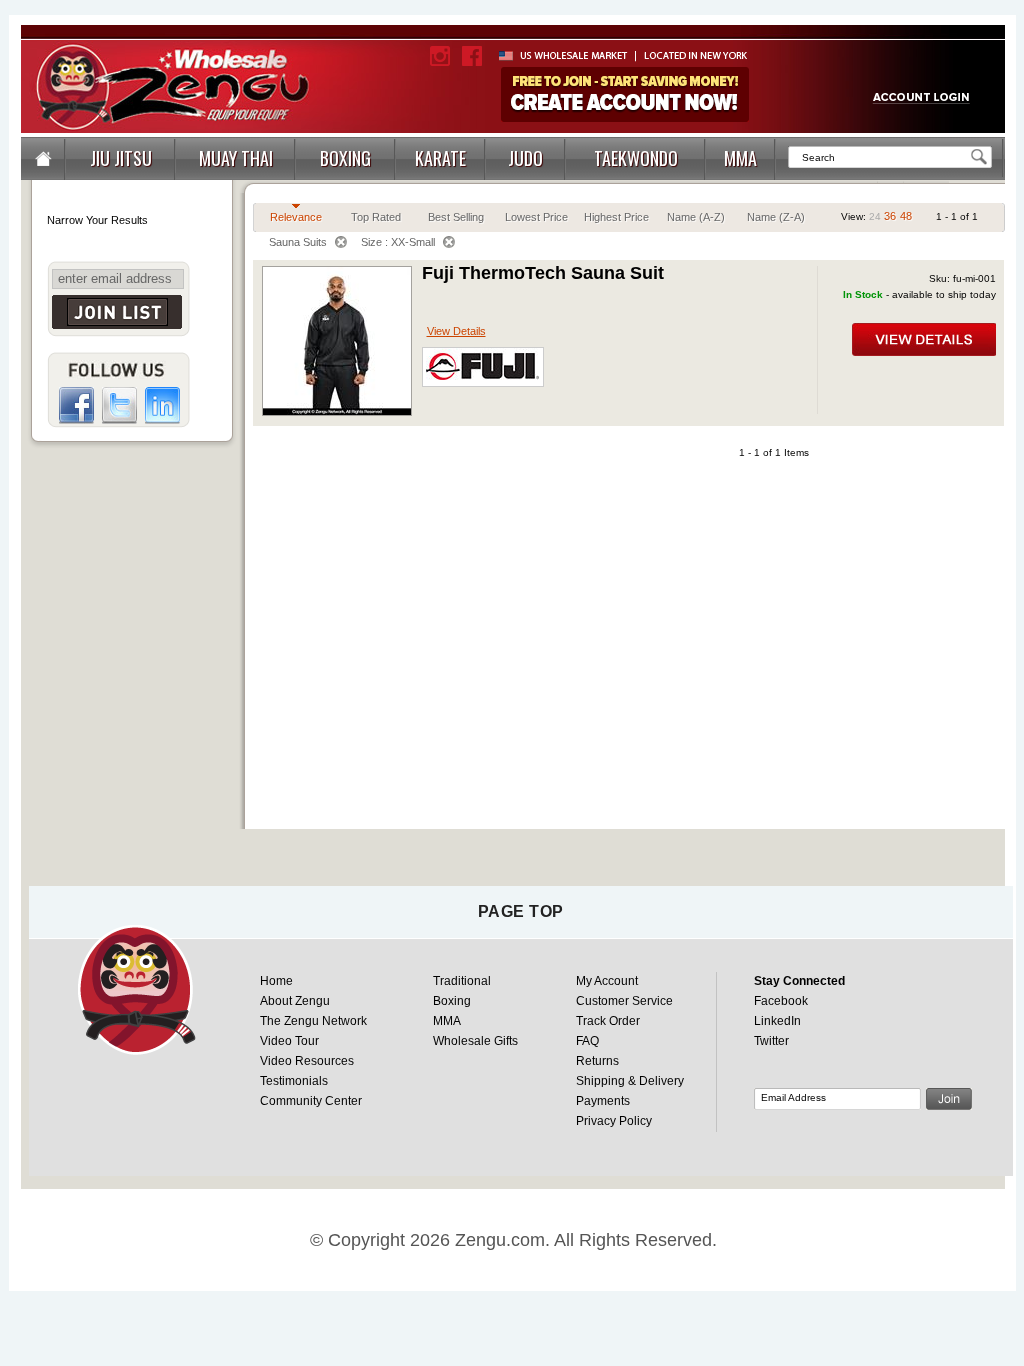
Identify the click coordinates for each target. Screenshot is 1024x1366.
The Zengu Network (313, 1021)
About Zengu (295, 1001)
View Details (456, 331)
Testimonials (294, 1081)
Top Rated (376, 217)
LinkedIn (777, 1021)
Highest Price (616, 217)
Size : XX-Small (398, 242)
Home (276, 981)
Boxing (452, 1001)
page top (521, 911)
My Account (607, 981)
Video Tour (289, 1041)
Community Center (311, 1101)
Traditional (462, 981)
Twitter (771, 1041)
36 (890, 216)
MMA (447, 1021)
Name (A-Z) (696, 217)
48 (906, 216)
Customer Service (624, 1001)
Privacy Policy (614, 1121)
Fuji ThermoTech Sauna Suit (543, 273)
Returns (597, 1061)
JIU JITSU (121, 158)
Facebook (781, 1001)
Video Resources (307, 1061)
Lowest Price (536, 217)
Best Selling (456, 217)
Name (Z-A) (776, 217)
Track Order (608, 1021)
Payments (603, 1101)
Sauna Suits (298, 242)
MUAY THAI (236, 158)
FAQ (587, 1041)
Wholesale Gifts (475, 1041)
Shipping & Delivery (630, 1081)
